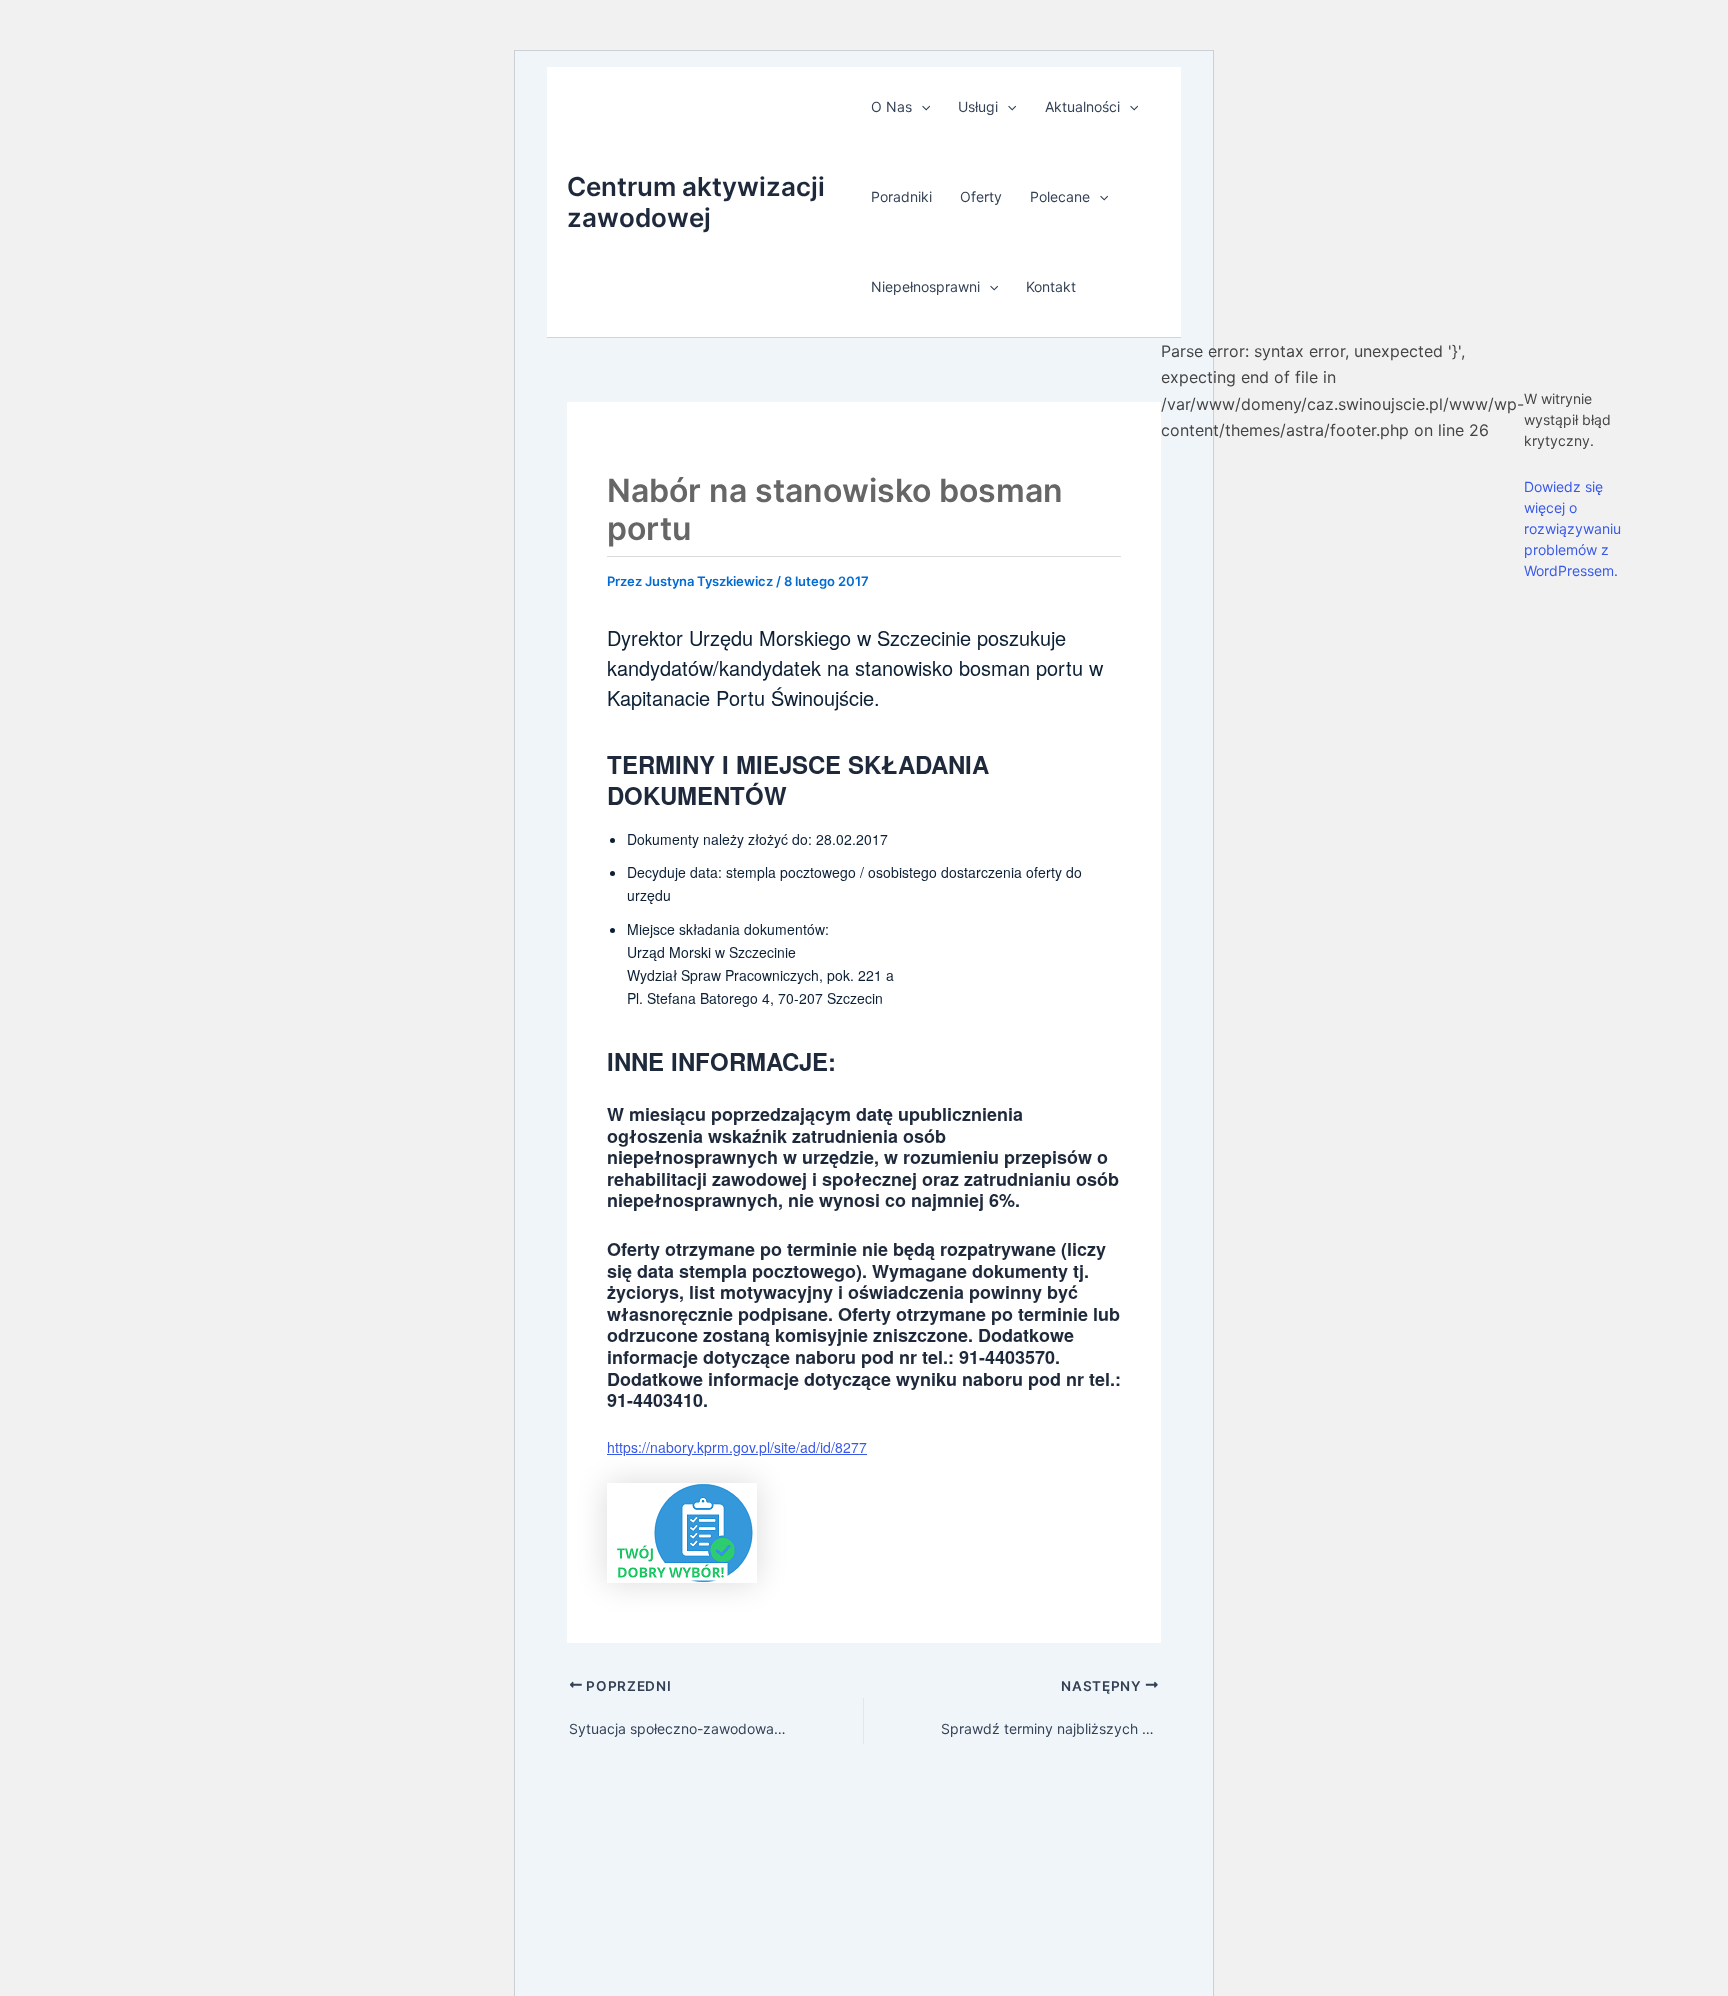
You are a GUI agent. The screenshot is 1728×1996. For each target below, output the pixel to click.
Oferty (981, 196)
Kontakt (1051, 286)
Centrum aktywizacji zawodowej (696, 202)
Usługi (978, 106)
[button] (921, 107)
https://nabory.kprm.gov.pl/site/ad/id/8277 (737, 1447)
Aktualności (1082, 106)
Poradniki (901, 196)
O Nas (891, 106)
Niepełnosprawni (925, 286)
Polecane (1060, 196)
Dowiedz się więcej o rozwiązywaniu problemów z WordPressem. (1572, 528)
